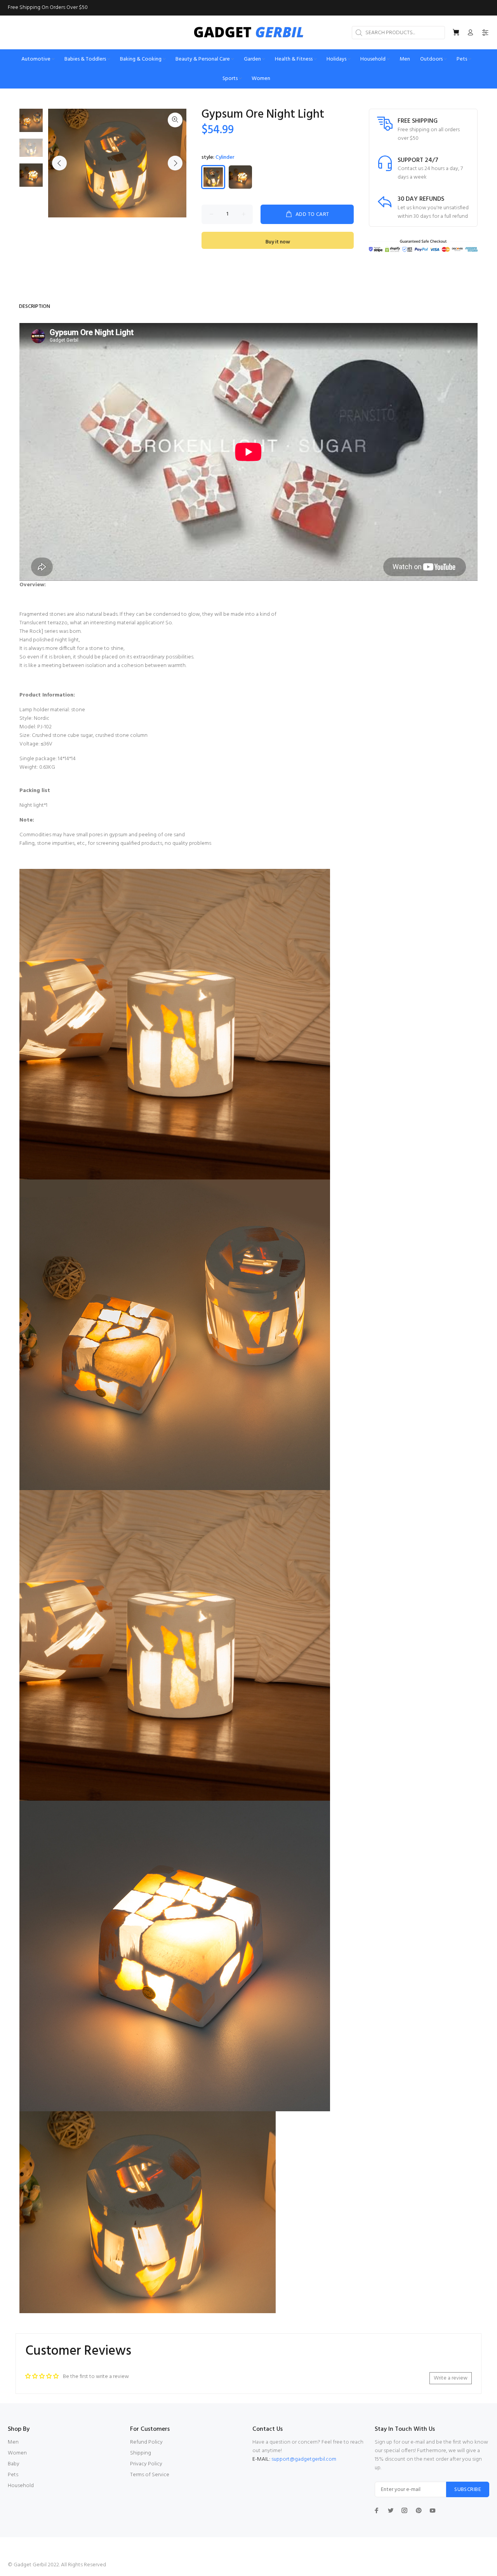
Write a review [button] (451, 2378)
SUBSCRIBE (468, 2490)
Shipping (141, 2453)
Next (175, 163)
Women (17, 2453)
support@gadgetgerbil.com (304, 2459)
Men (13, 2442)
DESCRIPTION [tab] (35, 307)
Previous (59, 163)
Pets (13, 2475)
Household (21, 2486)
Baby (14, 2464)
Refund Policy (146, 2442)
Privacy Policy (146, 2464)
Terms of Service (150, 2475)
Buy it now (278, 242)
